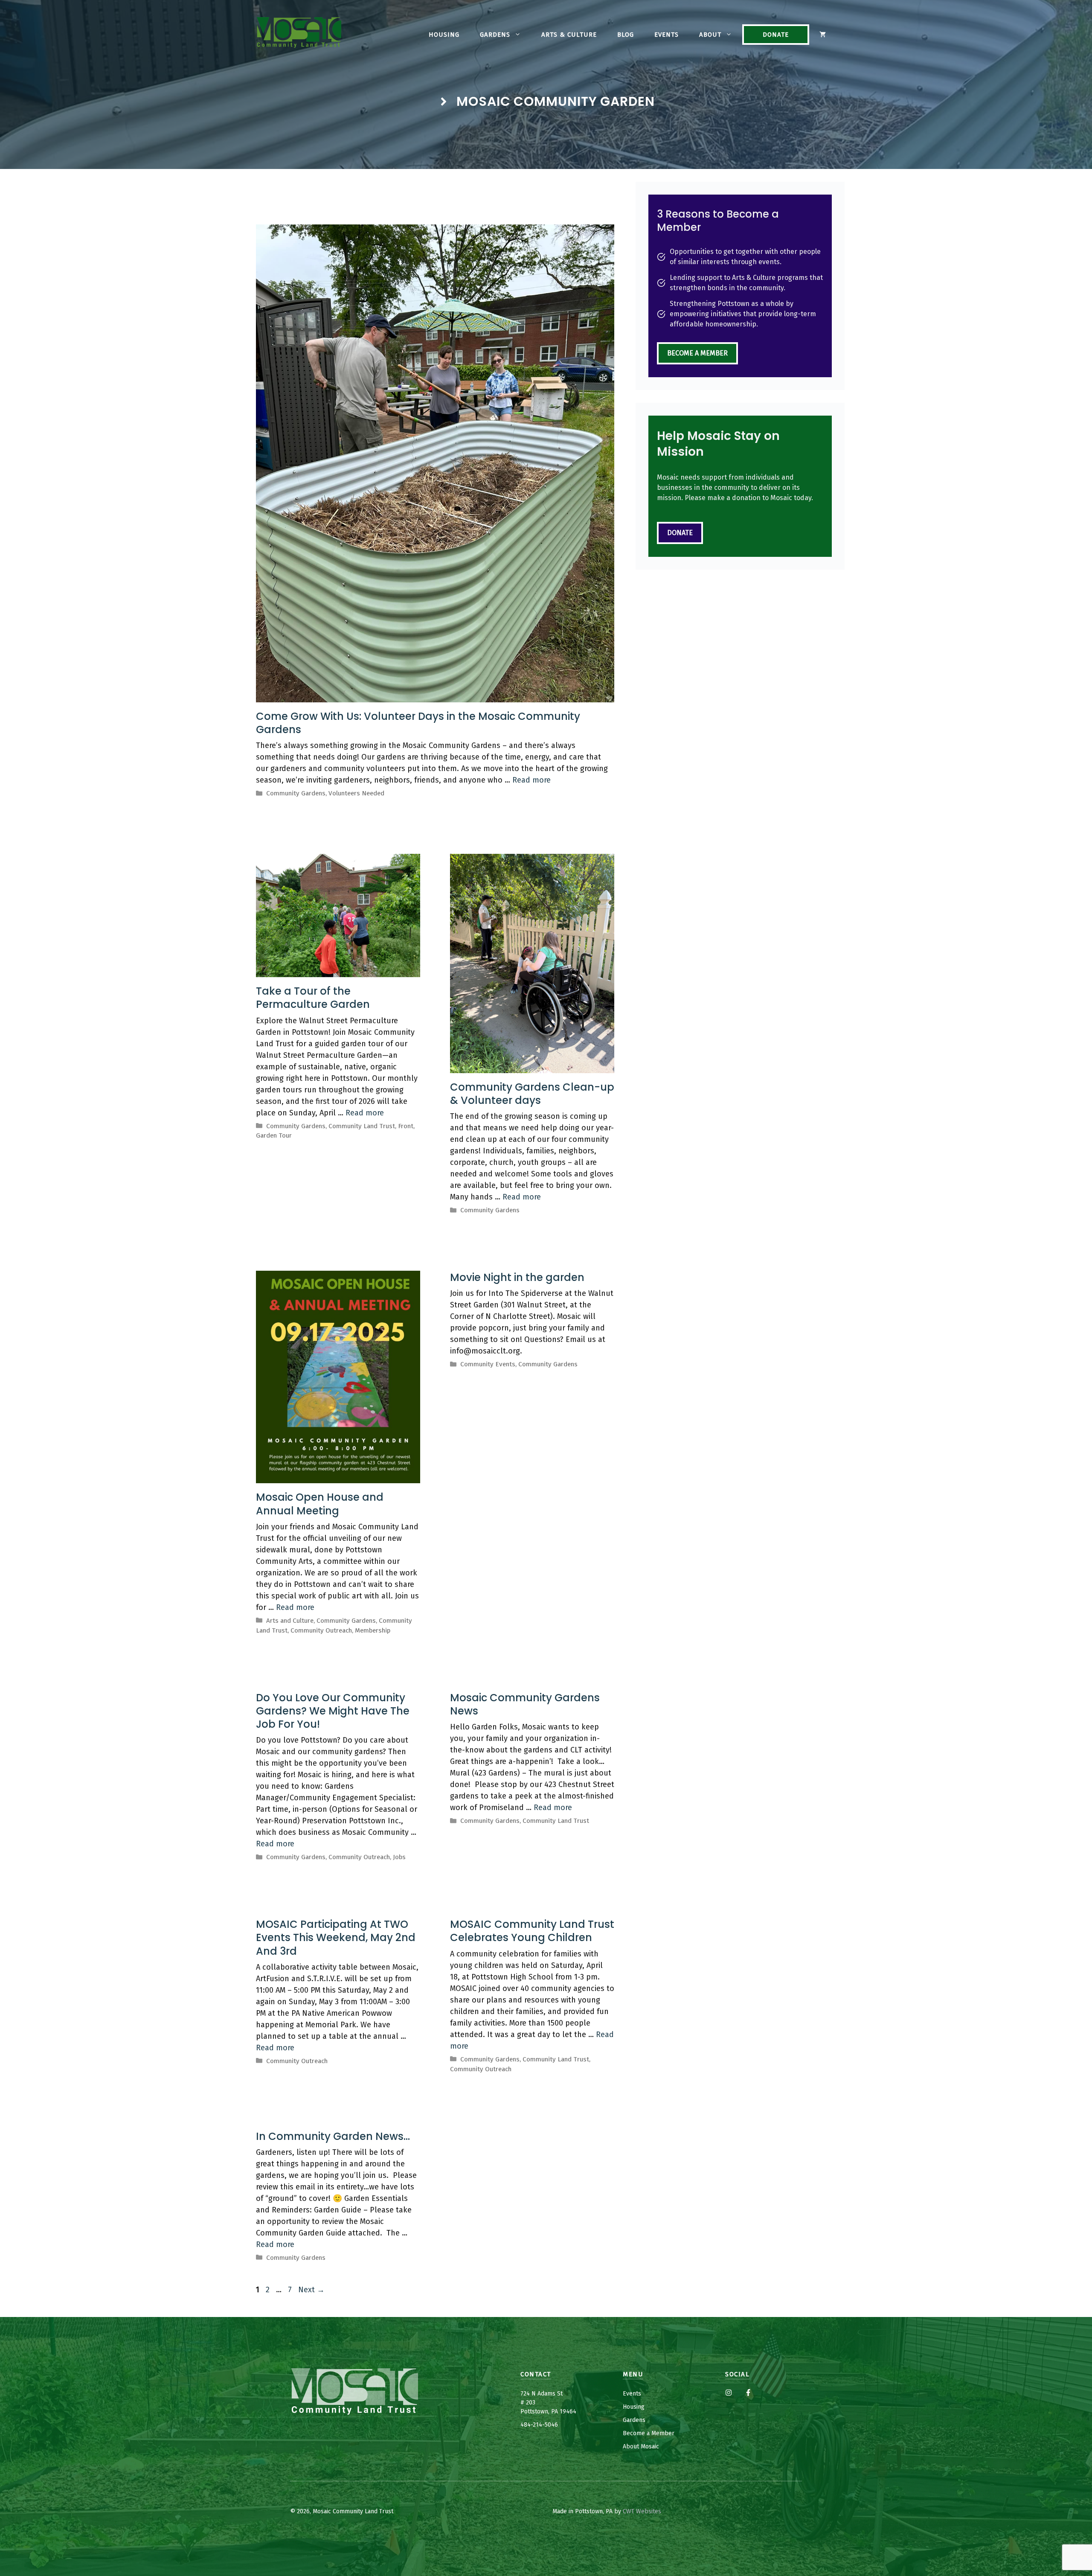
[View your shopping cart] (823, 35)
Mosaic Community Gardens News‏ (525, 1704)
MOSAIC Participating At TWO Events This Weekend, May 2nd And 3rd (336, 1937)
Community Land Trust (362, 1126)
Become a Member (697, 353)
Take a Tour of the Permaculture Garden (313, 998)
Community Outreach (321, 1630)
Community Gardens (296, 793)
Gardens (495, 35)
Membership (373, 1630)
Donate (776, 35)
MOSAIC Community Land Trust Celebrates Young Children (532, 1931)
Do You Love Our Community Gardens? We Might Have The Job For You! (333, 1711)
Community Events (488, 1364)
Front (406, 1126)
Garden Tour (274, 1135)
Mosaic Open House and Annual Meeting (320, 1504)
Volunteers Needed (356, 793)
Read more (531, 780)
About (710, 35)
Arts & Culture (569, 35)
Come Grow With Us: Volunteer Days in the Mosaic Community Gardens (418, 723)
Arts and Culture (290, 1621)
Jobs (399, 1857)
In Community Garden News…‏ (333, 2136)
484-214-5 (534, 2425)
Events (667, 35)
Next (311, 2290)
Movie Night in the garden (517, 1277)
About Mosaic (641, 2446)
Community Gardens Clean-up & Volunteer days (532, 1094)
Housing (444, 35)
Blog (626, 35)
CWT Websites (642, 2511)
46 (555, 2425)
